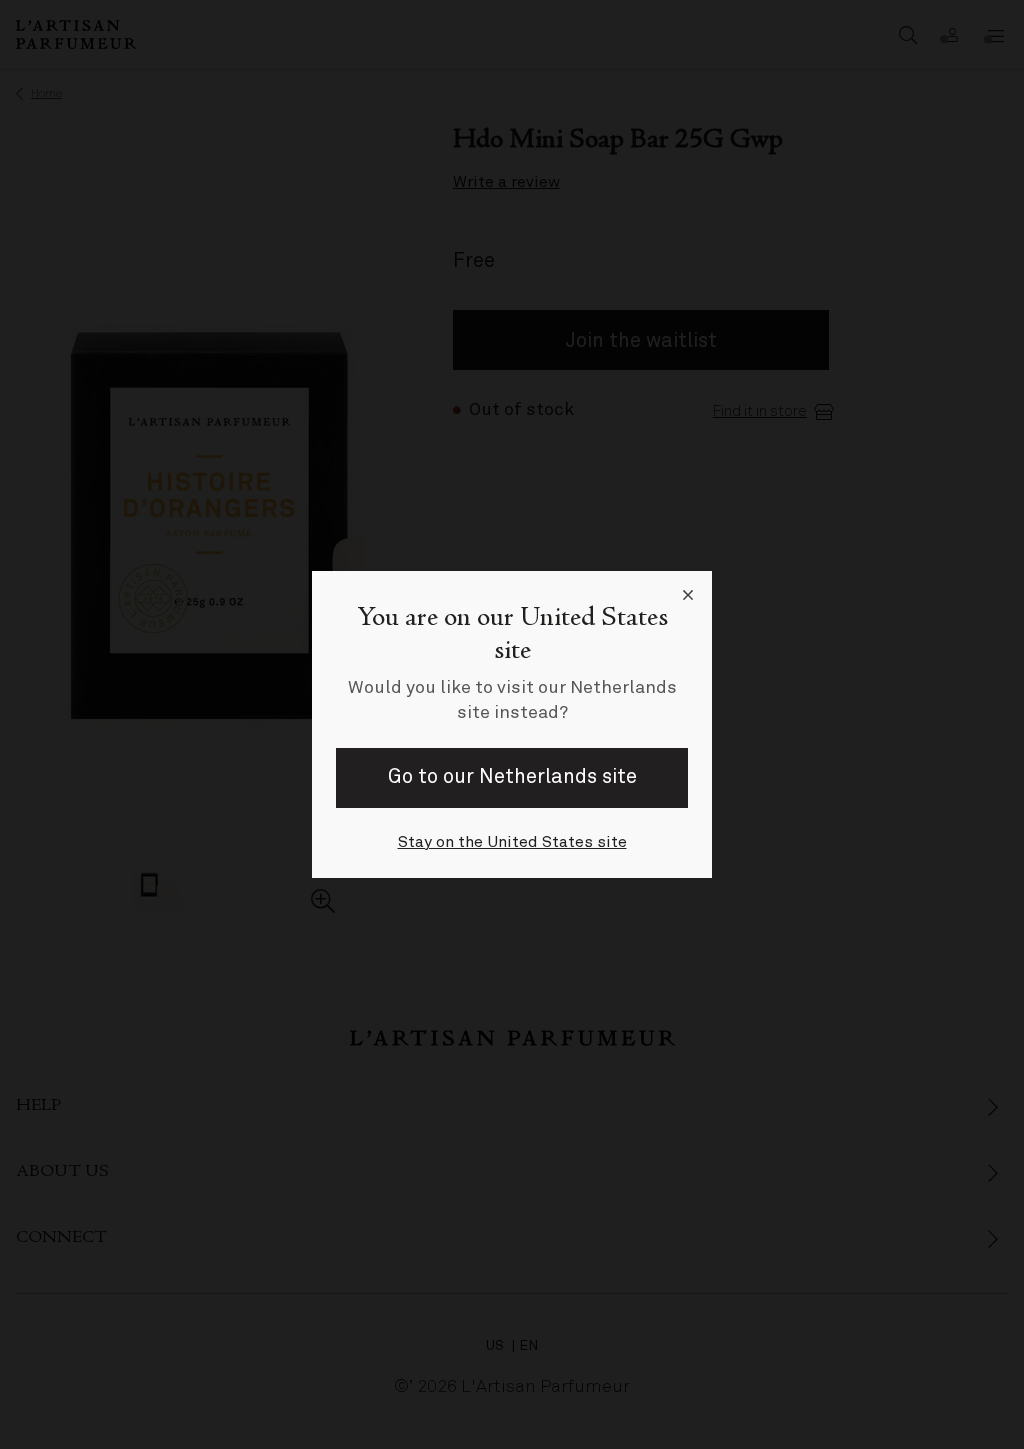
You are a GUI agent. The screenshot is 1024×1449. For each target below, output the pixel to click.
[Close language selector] (688, 595)
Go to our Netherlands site (512, 776)
